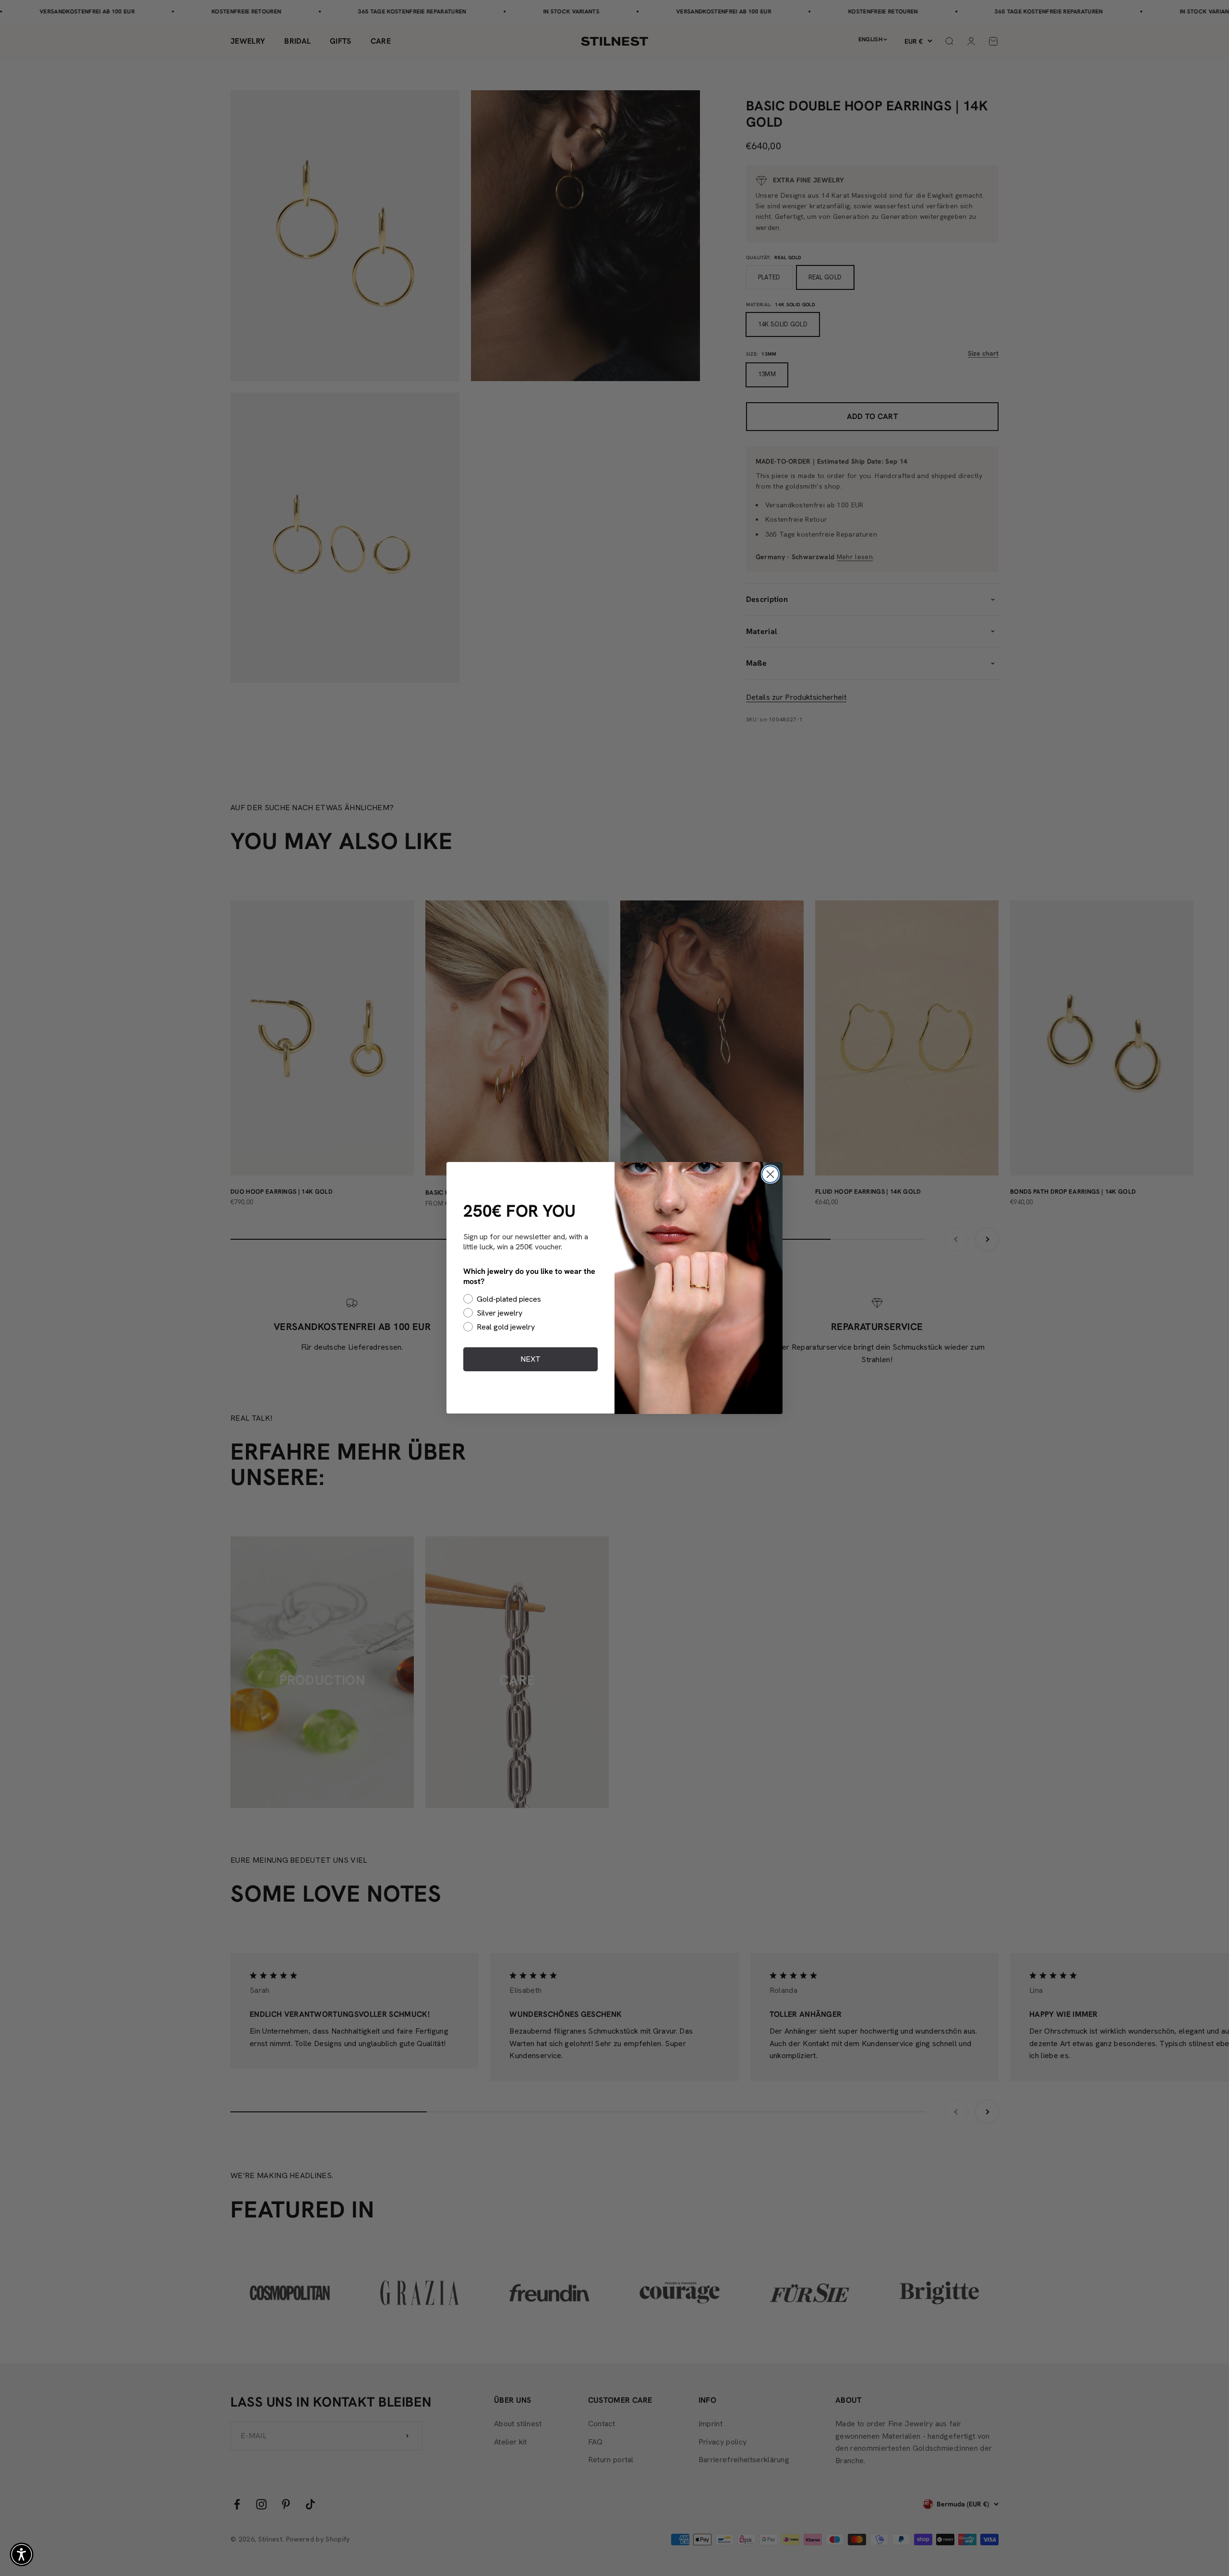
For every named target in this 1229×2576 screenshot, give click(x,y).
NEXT (530, 1359)
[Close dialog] (770, 1174)
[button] (22, 2554)
